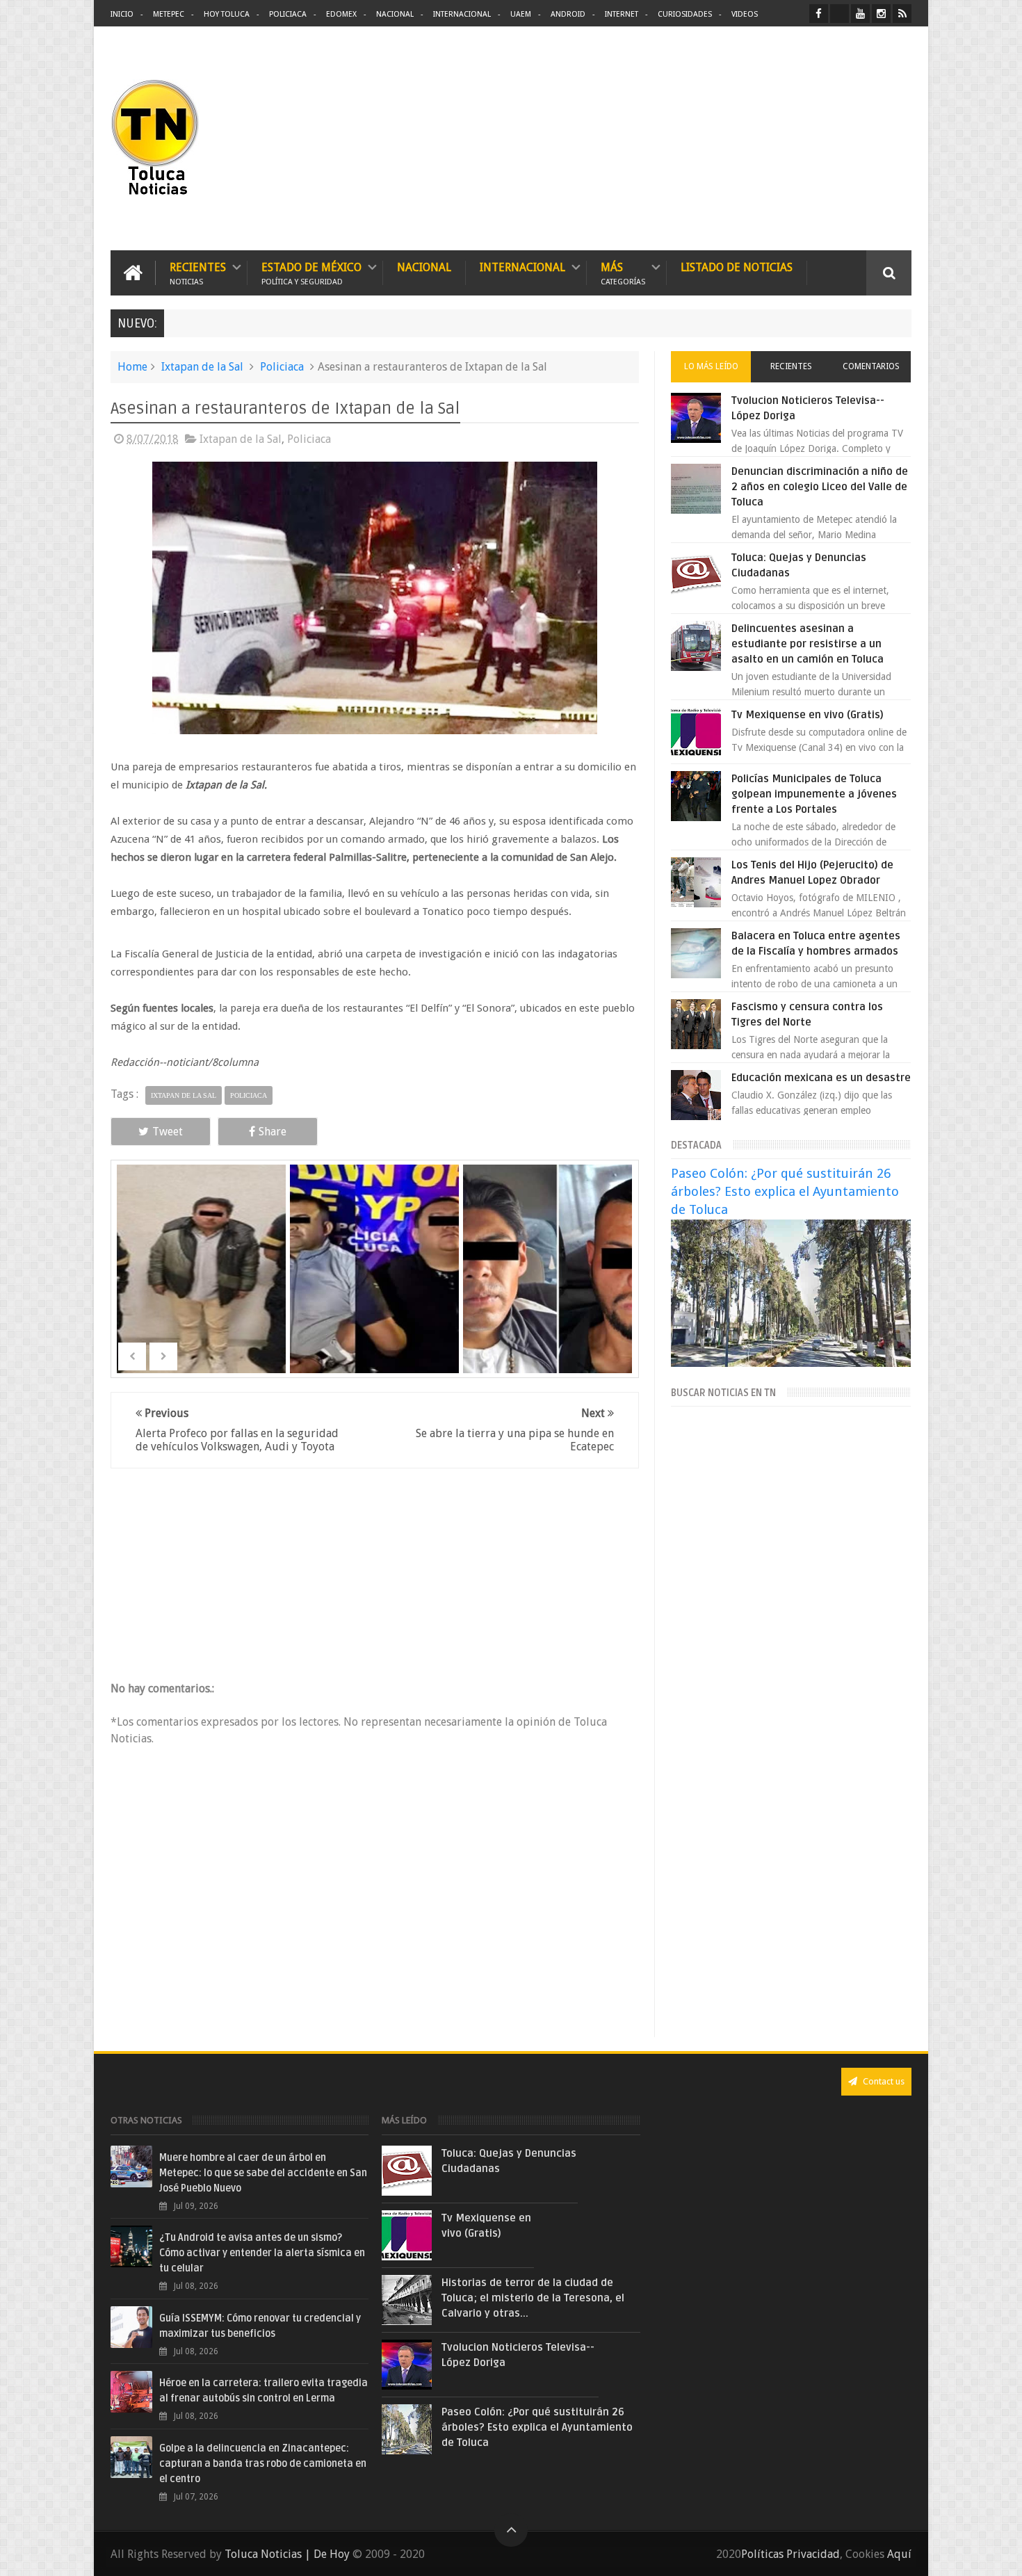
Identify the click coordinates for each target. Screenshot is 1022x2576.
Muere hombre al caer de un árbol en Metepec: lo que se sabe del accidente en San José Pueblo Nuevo (263, 2173)
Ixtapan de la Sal (202, 367)
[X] (839, 14)
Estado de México (311, 273)
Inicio (122, 14)
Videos (745, 14)
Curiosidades (685, 14)
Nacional (395, 14)
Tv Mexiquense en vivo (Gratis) (808, 715)
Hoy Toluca (227, 14)
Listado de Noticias (737, 267)
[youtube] (860, 14)
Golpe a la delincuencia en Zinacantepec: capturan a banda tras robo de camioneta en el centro (263, 2464)
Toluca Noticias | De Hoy (287, 2554)
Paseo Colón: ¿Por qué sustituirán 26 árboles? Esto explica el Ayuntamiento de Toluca (785, 1191)
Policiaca (288, 14)
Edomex (341, 14)
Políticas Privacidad (790, 2554)
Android (568, 14)
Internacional (462, 14)
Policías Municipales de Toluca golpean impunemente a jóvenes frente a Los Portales (814, 794)
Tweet (168, 1132)
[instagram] (881, 14)
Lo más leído (711, 366)
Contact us (883, 2081)
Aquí (899, 2554)
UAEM (521, 14)
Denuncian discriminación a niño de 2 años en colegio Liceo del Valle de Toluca (820, 487)
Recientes (198, 273)
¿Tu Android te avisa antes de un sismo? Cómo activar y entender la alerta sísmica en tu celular (262, 2253)
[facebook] (819, 14)
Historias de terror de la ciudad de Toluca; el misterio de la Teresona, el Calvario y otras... (533, 2298)
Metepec (169, 14)
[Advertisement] (795, 139)
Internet (622, 14)
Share (273, 1132)
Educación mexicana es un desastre (821, 1078)
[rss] (902, 14)
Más (623, 273)
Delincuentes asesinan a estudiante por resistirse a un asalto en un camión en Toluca (808, 644)
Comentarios (871, 366)
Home (132, 367)
